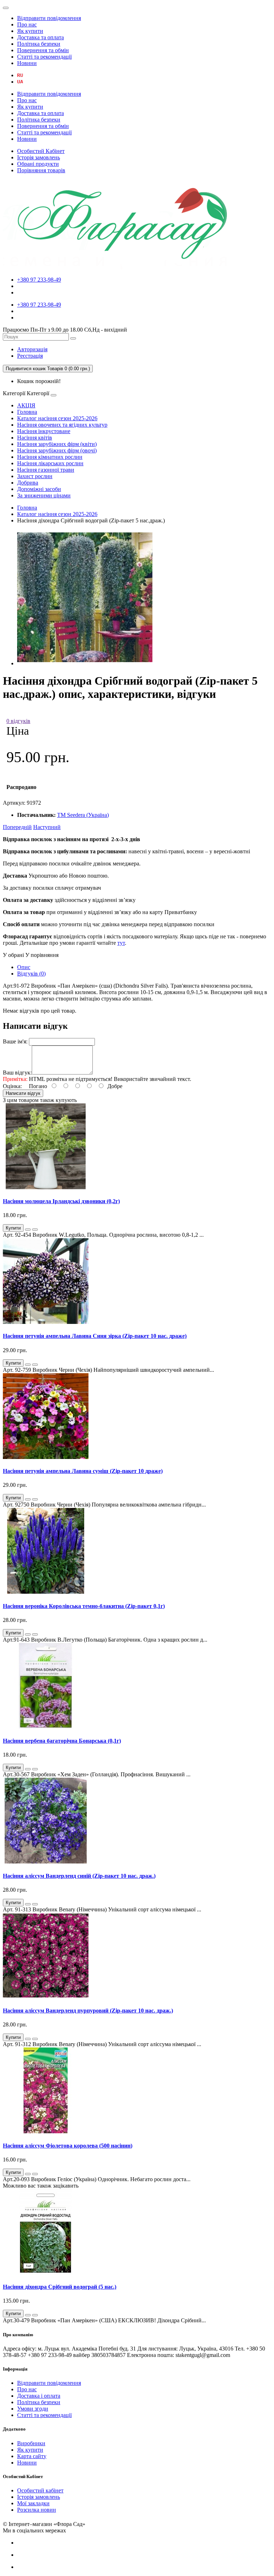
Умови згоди (33, 2409)
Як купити (30, 31)
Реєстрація (30, 356)
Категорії (14, 393)
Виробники (31, 2443)
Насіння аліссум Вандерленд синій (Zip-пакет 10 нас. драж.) (79, 1876)
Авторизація (32, 349)
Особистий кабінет (40, 2490)
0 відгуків (18, 721)
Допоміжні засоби (39, 489)
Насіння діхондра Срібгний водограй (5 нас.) (60, 2287)
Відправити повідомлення (49, 18)
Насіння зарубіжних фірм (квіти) (57, 444)
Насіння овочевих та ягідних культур (62, 425)
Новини (27, 63)
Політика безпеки (39, 44)
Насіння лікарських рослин (50, 463)
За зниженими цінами (44, 495)
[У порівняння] (35, 1230)
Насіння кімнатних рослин (50, 457)
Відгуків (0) (31, 974)
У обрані (13, 955)
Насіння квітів (35, 438)
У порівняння (42, 955)
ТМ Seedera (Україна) (83, 815)
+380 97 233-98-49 (39, 280)
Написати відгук (23, 1093)
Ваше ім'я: (15, 1041)
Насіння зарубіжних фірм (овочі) (57, 450)
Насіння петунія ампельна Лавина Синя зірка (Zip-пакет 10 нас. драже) (95, 1336)
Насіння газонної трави (46, 470)
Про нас (27, 24)
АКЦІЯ (26, 405)
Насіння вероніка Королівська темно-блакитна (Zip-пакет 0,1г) (84, 1606)
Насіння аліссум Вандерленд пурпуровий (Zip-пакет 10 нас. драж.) (88, 2011)
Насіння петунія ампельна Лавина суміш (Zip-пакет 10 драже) (83, 1471)
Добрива (28, 483)
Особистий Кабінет (41, 151)
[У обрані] (28, 1230)
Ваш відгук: (17, 1073)
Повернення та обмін (43, 50)
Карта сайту (32, 2456)
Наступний (47, 827)
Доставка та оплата (40, 37)
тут (121, 943)
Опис (24, 967)
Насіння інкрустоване (44, 431)
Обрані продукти (38, 164)
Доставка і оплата (39, 2396)
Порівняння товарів (41, 170)
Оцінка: (12, 1086)
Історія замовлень (39, 157)
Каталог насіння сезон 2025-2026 (57, 418)
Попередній (17, 827)
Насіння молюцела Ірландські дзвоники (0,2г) (61, 1201)
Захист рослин (35, 476)
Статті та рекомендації (44, 57)
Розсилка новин (37, 2510)
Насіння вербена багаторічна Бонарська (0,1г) (62, 1741)
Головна (27, 412)
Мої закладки (33, 2503)
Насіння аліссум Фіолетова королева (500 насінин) (68, 2146)
